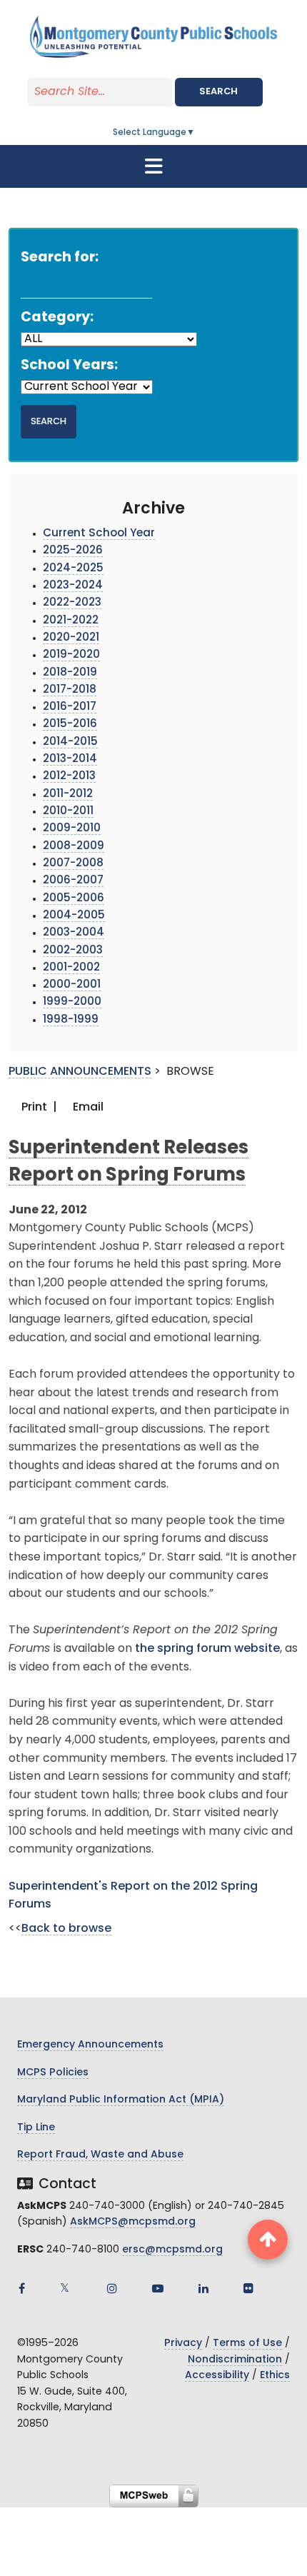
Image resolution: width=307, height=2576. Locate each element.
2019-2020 (71, 655)
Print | (38, 1108)
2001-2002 (71, 968)
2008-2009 (74, 847)
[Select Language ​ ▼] (196, 133)
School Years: (69, 366)
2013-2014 (70, 760)
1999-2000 (72, 1002)
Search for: (60, 258)
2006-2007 (73, 881)
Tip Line (36, 2128)
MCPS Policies (53, 2073)
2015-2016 (70, 725)
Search (218, 92)
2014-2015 (70, 742)
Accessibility (217, 2376)
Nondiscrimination (235, 2360)
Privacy (183, 2344)
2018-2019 (70, 673)
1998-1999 (71, 1020)
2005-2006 (74, 899)
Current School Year (99, 534)
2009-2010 (72, 829)
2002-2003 (73, 951)
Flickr (248, 2288)
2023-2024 (73, 586)
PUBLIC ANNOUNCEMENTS (80, 1072)
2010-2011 (68, 812)
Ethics (275, 2376)
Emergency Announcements (90, 2045)
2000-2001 (72, 985)
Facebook (21, 2288)
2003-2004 (74, 933)
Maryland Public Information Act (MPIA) (121, 2100)
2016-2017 (70, 707)
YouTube (158, 2288)
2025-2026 (73, 551)
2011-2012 (68, 795)
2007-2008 (73, 864)
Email (87, 1108)
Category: (57, 318)
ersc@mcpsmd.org (172, 2250)
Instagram (112, 2288)
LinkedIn (203, 2288)
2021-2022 (71, 621)
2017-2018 (70, 690)
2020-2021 (71, 638)
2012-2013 (69, 777)
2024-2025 (73, 569)
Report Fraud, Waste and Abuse (100, 2155)
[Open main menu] (153, 166)
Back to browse (66, 1929)
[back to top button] (268, 2240)
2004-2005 (74, 916)
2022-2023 (72, 603)
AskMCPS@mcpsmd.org (133, 2222)
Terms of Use (247, 2344)
